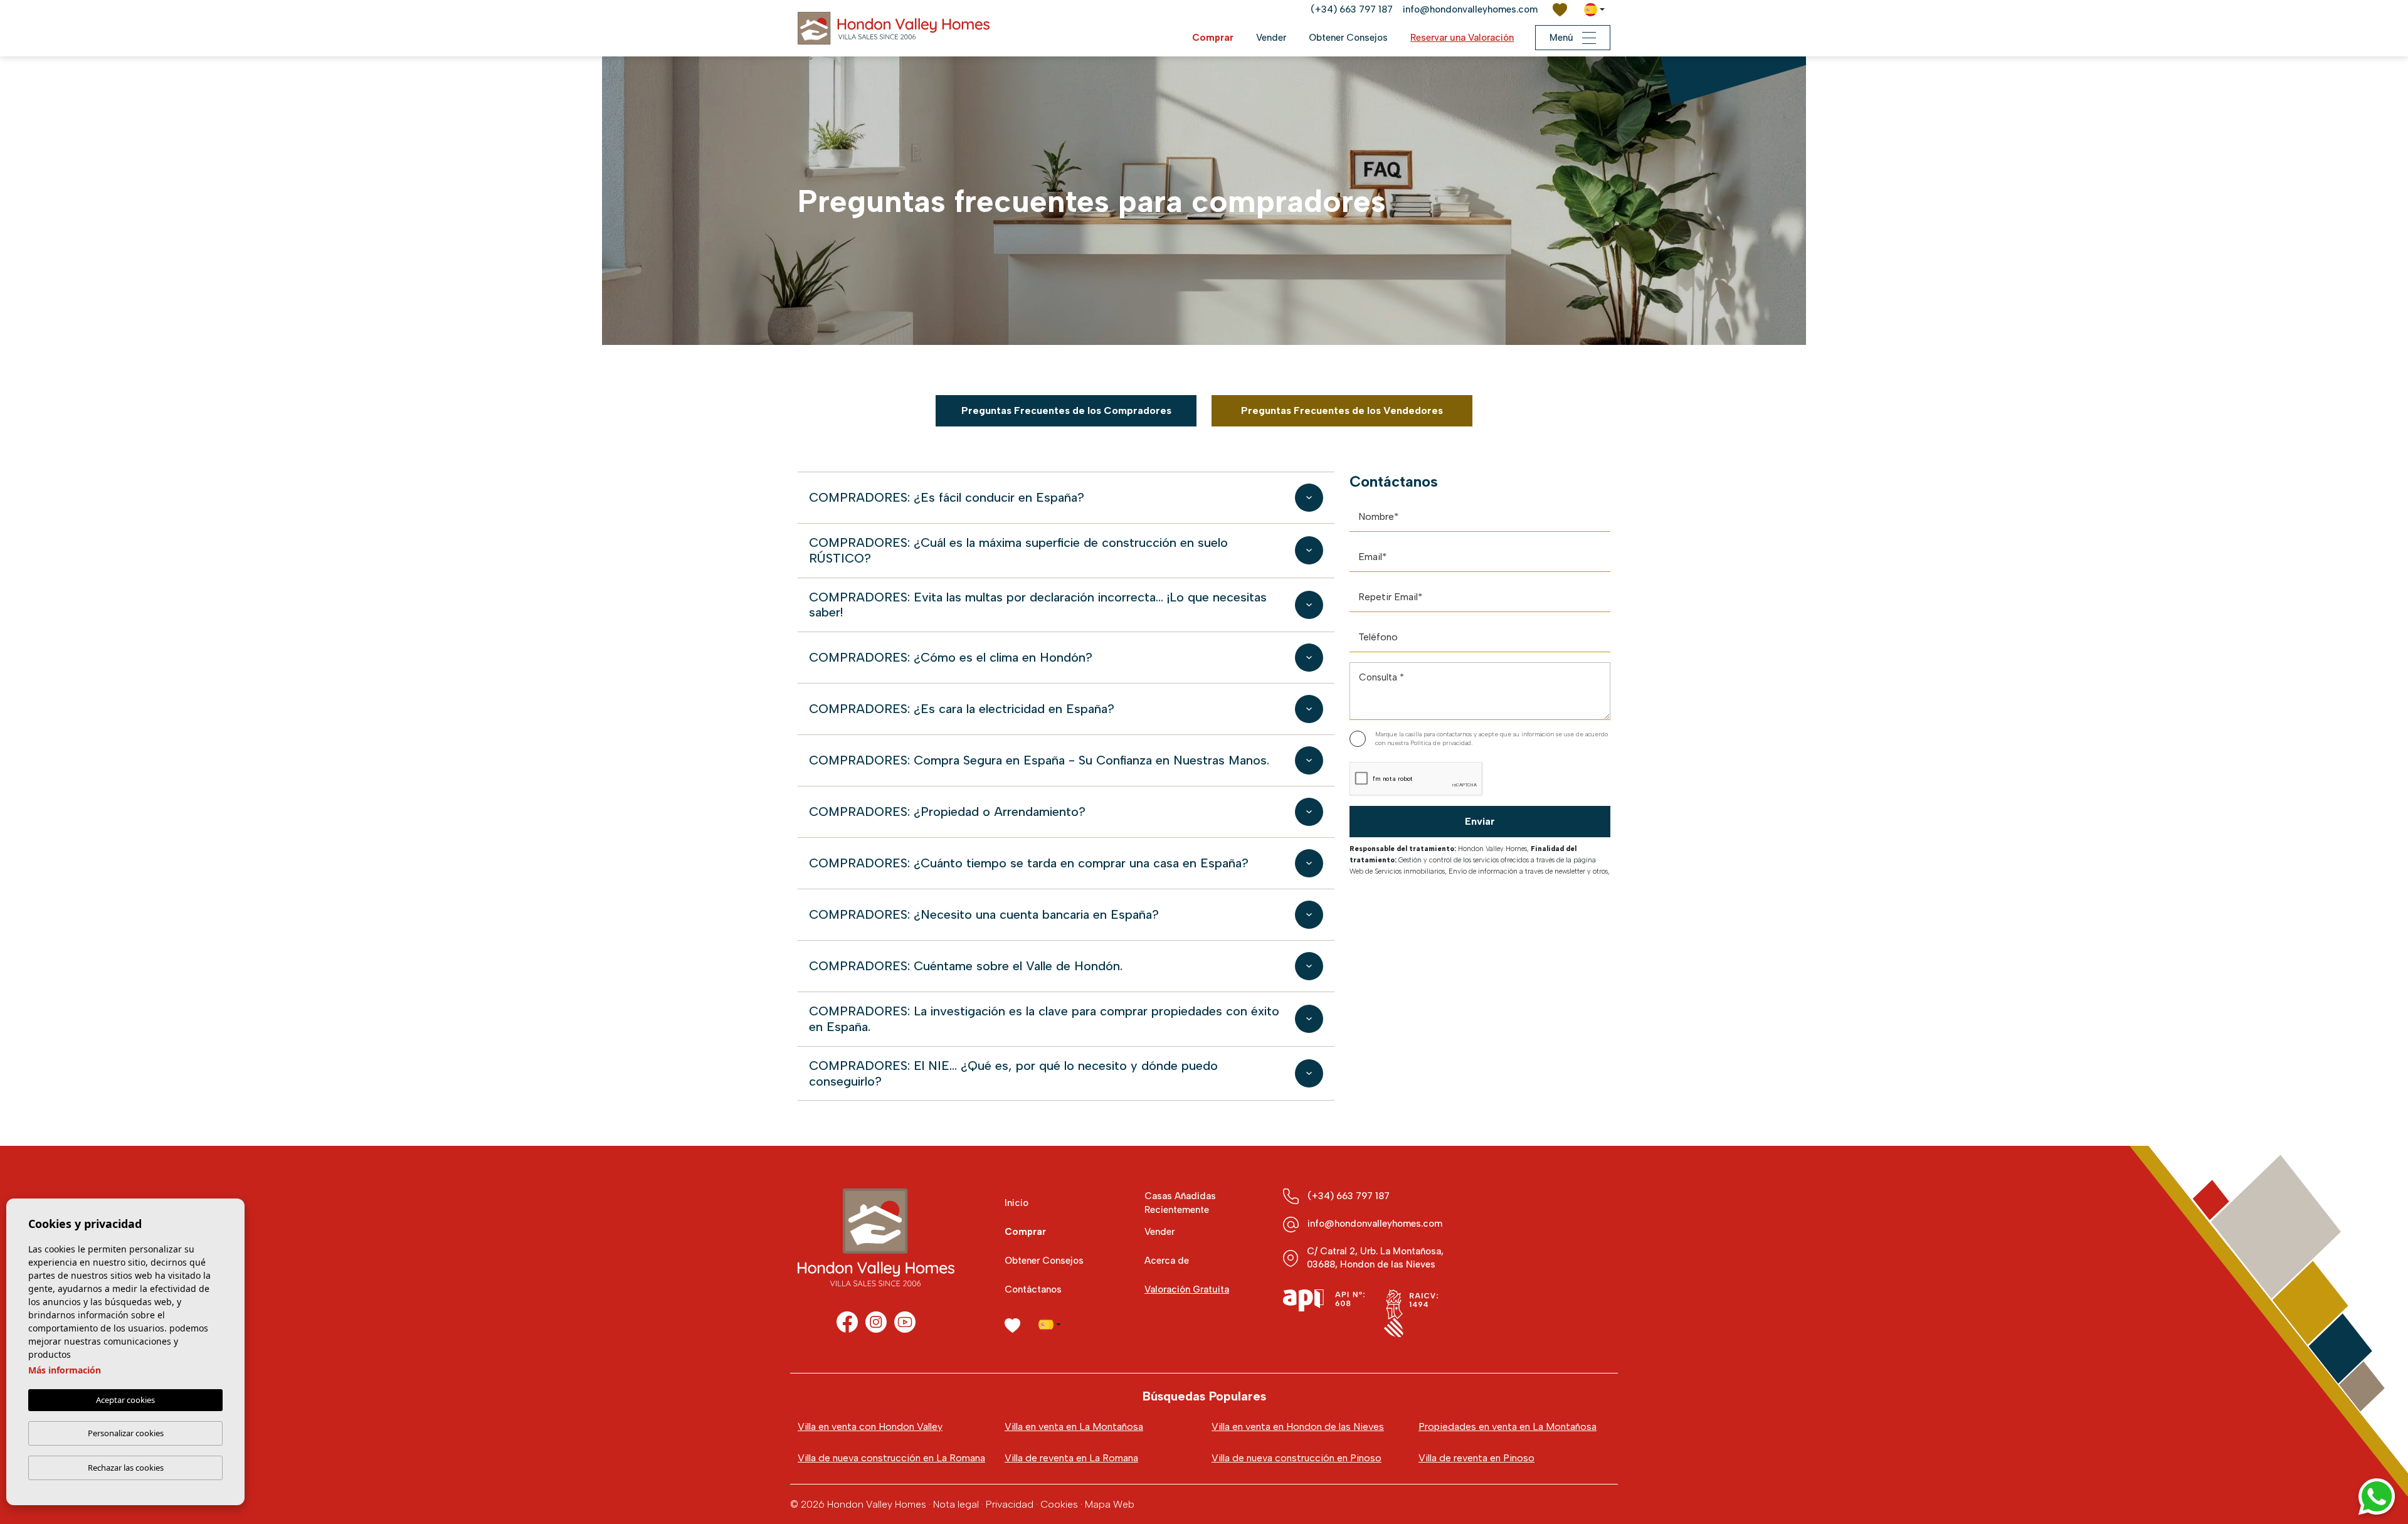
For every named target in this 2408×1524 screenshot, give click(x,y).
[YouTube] (905, 1322)
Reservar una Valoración (1462, 38)
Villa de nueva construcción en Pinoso (1296, 1458)
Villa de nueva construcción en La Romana (891, 1458)
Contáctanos (1033, 1289)
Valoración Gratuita (1187, 1289)
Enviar (1480, 821)
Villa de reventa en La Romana (1071, 1458)
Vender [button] (1271, 38)
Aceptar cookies (125, 1400)
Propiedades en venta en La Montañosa (1508, 1426)
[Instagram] (876, 1322)
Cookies (1059, 1504)
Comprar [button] (1213, 38)
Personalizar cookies (126, 1433)
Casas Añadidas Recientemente (1180, 1203)
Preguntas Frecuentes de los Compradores (1066, 410)
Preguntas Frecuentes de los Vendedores (1342, 410)
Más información (65, 1370)
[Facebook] (847, 1322)
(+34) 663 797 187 (1352, 9)
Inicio (1017, 1203)
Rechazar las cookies (126, 1468)
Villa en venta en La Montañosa (1074, 1426)
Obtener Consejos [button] (1348, 38)
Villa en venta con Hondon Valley (870, 1426)
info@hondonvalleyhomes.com (1470, 9)
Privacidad (1010, 1504)
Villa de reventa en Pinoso (1476, 1458)
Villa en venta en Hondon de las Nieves (1298, 1426)
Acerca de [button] (1167, 1261)
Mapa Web (1110, 1504)
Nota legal (956, 1504)
